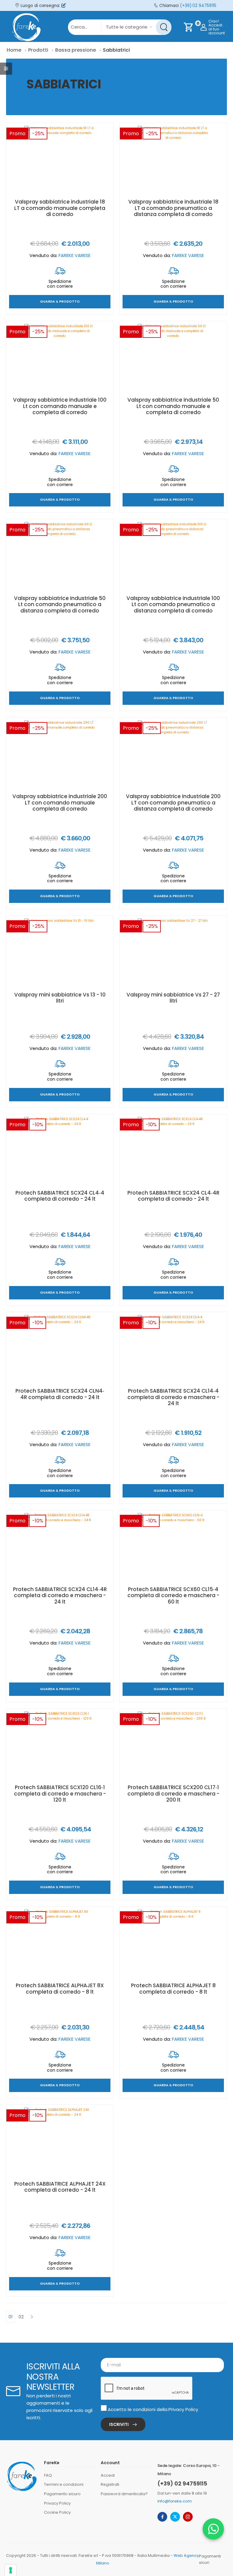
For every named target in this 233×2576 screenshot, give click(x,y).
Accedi (108, 2475)
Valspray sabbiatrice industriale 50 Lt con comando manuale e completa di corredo (173, 406)
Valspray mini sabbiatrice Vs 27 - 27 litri (173, 998)
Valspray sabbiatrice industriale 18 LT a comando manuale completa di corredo (60, 208)
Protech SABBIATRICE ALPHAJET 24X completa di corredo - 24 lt (60, 2187)
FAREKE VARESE (74, 255)
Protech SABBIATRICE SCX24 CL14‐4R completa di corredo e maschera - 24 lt (60, 1595)
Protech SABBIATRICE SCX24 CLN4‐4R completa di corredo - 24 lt (60, 1394)
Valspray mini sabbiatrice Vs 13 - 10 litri (60, 998)
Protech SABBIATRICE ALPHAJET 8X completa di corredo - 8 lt (60, 1988)
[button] (213, 2529)
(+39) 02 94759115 (198, 6)
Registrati (110, 2484)
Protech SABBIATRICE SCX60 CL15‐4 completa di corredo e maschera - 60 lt (173, 1595)
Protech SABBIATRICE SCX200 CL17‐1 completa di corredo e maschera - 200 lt (173, 1794)
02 (21, 2317)
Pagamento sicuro (62, 2494)
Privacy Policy (183, 2409)
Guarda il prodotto (60, 302)
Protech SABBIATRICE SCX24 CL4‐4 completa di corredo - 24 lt (60, 1196)
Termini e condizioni (64, 2484)
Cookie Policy (57, 2512)
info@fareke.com (175, 2501)
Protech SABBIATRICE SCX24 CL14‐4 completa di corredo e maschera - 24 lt (173, 1397)
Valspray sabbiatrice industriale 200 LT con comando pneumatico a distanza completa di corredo (173, 803)
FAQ (48, 2475)
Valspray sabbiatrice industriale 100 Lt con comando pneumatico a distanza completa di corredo (173, 604)
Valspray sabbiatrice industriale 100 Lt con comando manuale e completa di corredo (60, 406)
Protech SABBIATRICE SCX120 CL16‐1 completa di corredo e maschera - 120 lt (60, 1794)
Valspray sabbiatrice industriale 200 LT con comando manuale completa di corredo (60, 803)
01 (11, 2317)
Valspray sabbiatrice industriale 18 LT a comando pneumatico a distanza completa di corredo (173, 208)
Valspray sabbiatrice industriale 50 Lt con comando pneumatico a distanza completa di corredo (60, 604)
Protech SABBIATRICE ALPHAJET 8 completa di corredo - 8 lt (173, 1988)
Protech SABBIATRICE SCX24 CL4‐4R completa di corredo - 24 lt (173, 1196)
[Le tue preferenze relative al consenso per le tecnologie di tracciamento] (11, 2570)
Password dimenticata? (124, 2494)
